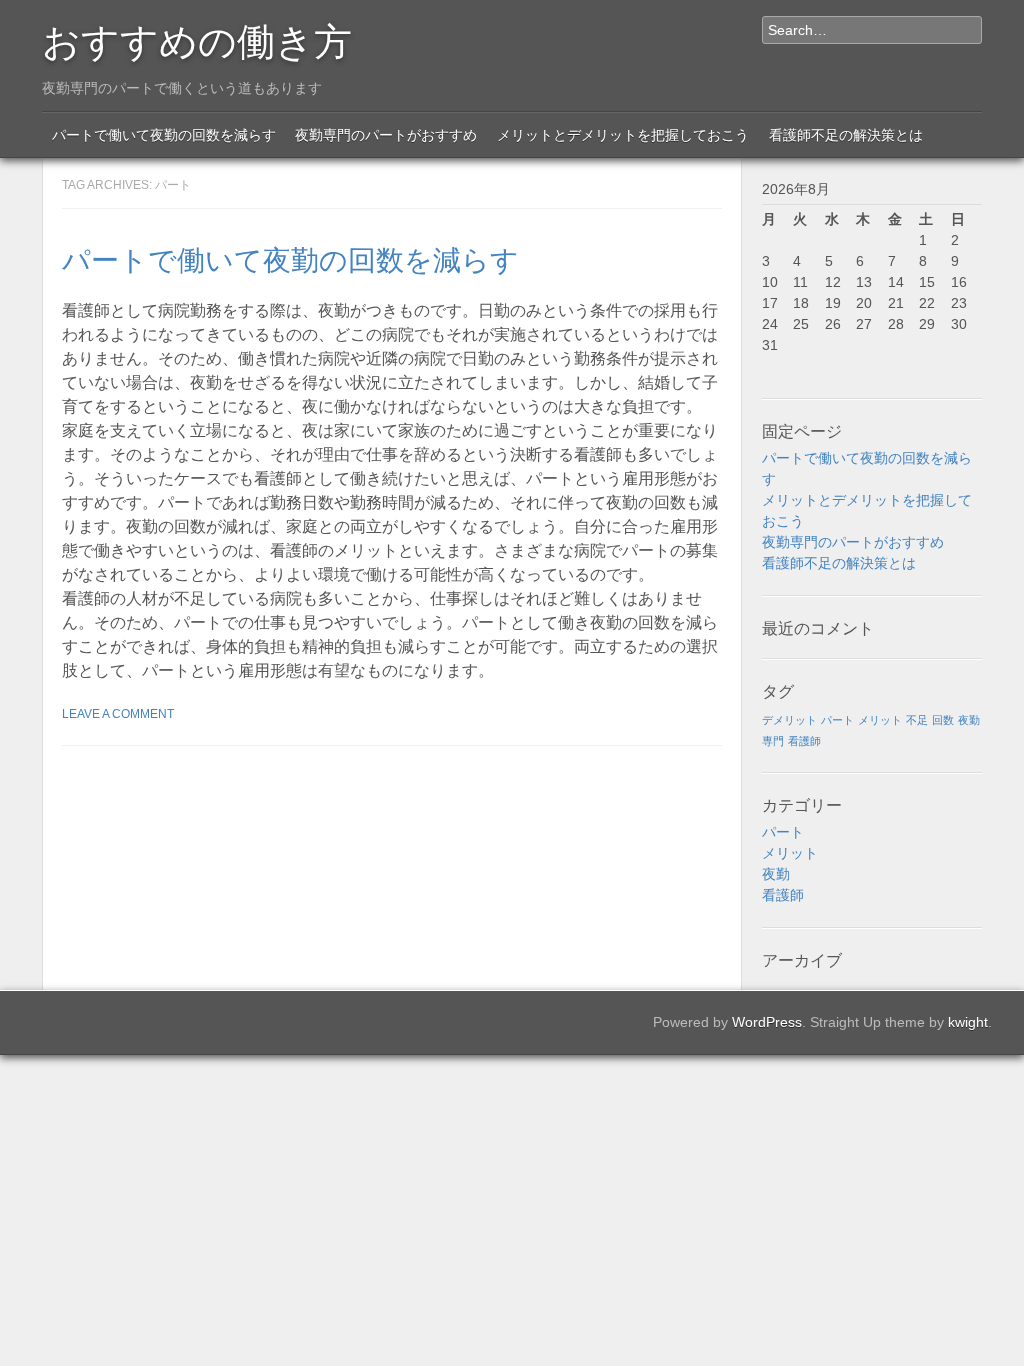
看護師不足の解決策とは (846, 135)
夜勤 (969, 720)
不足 (917, 720)
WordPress (767, 1022)
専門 (773, 741)
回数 (943, 720)
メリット (880, 720)
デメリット (789, 720)
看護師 (804, 741)
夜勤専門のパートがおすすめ (386, 135)
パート (837, 720)
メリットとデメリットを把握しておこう (623, 135)
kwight (968, 1022)
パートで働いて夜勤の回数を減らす (164, 135)
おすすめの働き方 (197, 38)
